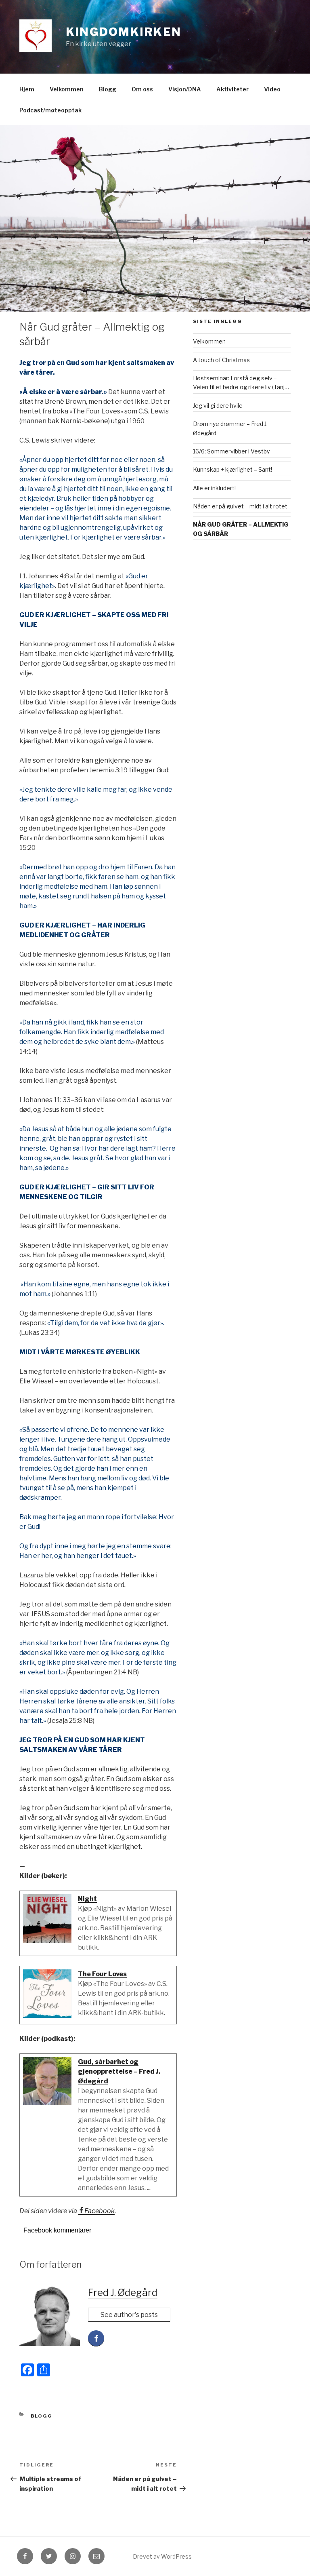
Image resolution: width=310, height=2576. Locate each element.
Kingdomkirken (124, 32)
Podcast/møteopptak (50, 110)
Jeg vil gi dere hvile (218, 406)
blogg (42, 2416)
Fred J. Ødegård (123, 2292)
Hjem (27, 89)
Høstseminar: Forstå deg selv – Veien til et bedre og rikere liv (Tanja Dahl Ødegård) (240, 383)
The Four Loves (102, 1974)
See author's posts (129, 2315)
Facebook (99, 2211)
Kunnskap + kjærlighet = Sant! (232, 469)
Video (272, 89)
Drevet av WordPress (162, 2556)
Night (87, 1899)
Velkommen (67, 89)
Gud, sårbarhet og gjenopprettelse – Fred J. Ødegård (119, 2071)
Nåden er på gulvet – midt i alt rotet (240, 506)
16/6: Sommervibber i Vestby (231, 451)
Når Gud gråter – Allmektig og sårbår (241, 529)
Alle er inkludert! (214, 488)
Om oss (142, 89)
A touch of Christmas (221, 360)
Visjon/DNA (185, 89)
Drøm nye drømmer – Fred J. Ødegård (230, 428)
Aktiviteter (232, 89)
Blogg (108, 89)
